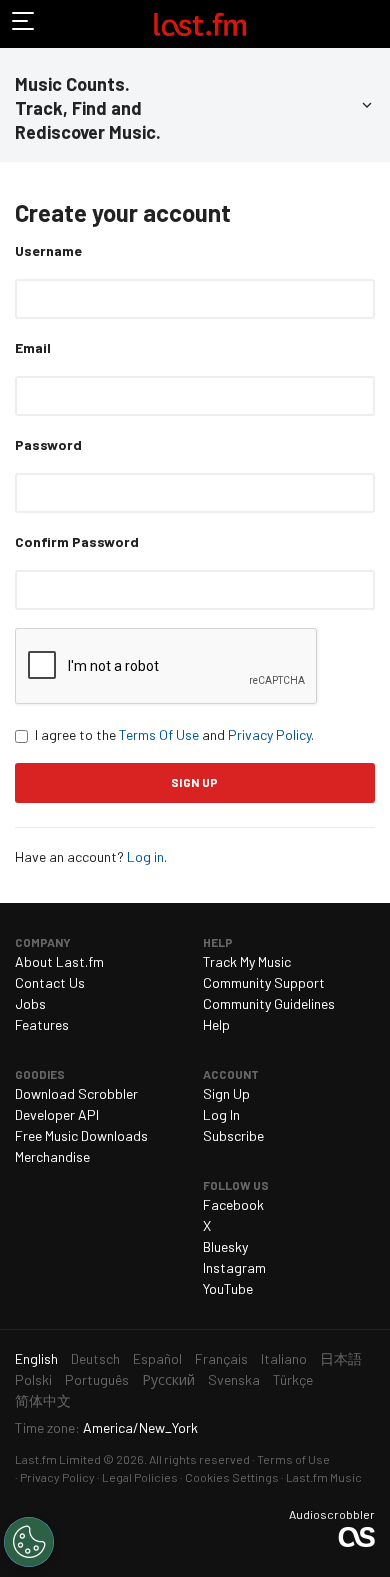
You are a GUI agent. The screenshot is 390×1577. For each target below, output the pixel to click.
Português (97, 1379)
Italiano (284, 1358)
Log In (221, 1114)
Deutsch (95, 1358)
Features (42, 1024)
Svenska (234, 1379)
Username (48, 250)
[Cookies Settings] (29, 1542)
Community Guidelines (269, 1003)
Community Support (264, 982)
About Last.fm (59, 961)
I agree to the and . (174, 734)
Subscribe (233, 1135)
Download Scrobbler (76, 1093)
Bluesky (225, 1246)
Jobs (30, 1003)
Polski (33, 1379)
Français (221, 1358)
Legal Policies (140, 1477)
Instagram (234, 1267)
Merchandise (52, 1156)
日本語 (341, 1358)
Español (157, 1358)
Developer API (57, 1114)
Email (33, 347)
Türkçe (293, 1379)
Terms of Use (293, 1459)
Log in (145, 856)
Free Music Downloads (81, 1135)
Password (48, 444)
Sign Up (226, 1093)
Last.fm (200, 24)
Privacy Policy (269, 734)
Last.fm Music (324, 1477)
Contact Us (50, 982)
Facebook (233, 1204)
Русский (168, 1379)
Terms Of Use (159, 734)
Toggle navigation (24, 24)
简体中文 (43, 1400)
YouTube (228, 1288)
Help (216, 1024)
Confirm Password (77, 541)
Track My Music (247, 961)
